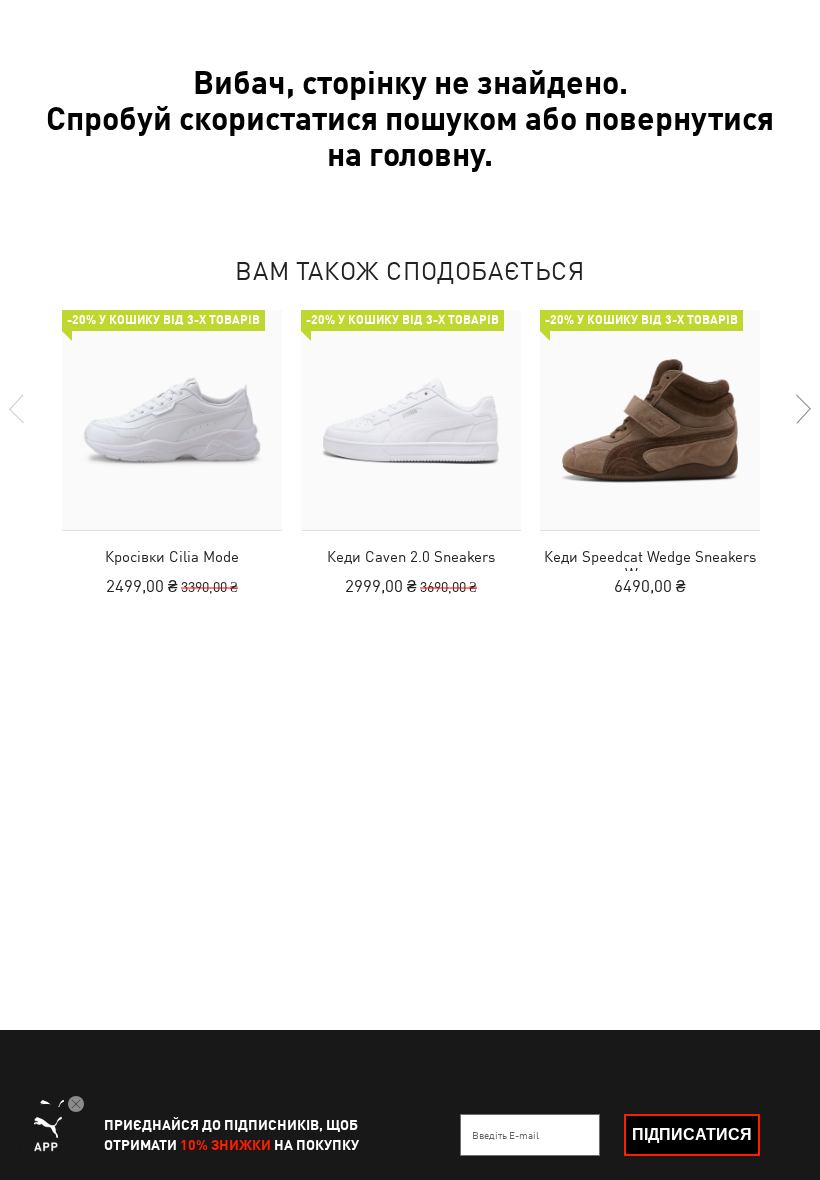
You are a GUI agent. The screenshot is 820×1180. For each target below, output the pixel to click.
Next (802, 409)
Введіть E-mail (505, 1135)
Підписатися (692, 1134)
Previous (18, 409)
